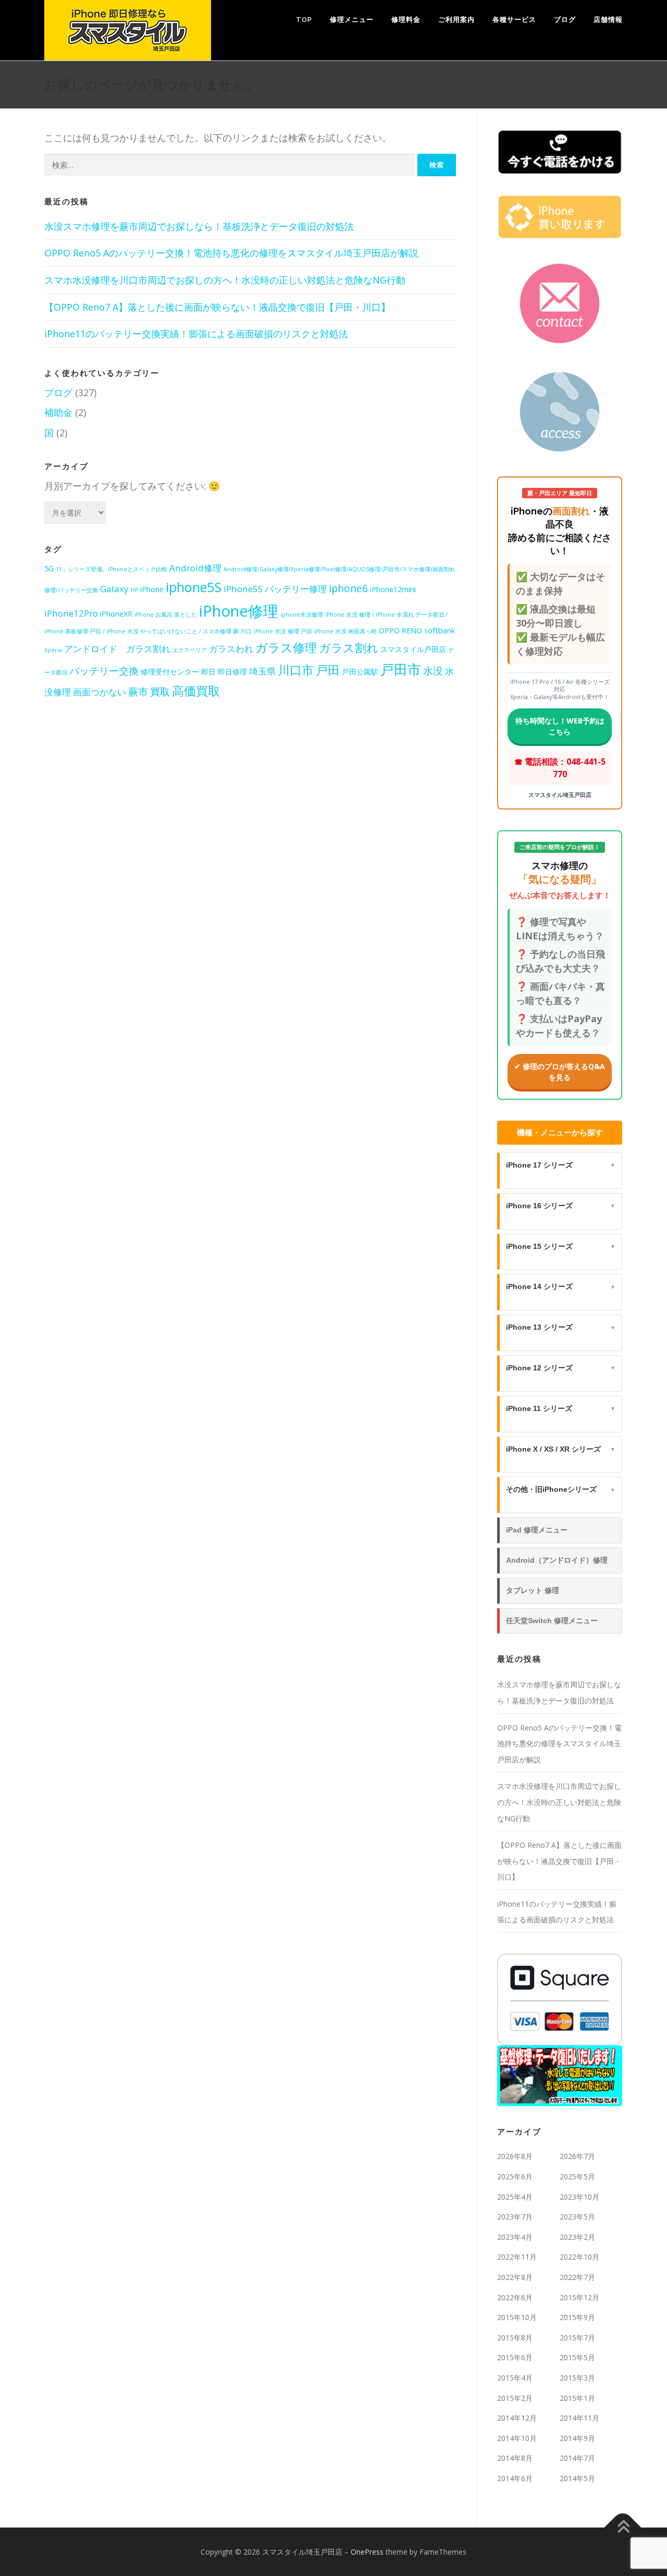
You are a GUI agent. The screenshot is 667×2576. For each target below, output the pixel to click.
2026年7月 (577, 2156)
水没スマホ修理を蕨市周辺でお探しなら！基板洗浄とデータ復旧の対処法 (199, 226)
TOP (304, 20)
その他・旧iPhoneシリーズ (561, 1489)
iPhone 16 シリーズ (561, 1206)
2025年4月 (515, 2197)
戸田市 (401, 669)
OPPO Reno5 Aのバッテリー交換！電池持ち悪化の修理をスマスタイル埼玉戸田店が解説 (231, 253)
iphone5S (194, 587)
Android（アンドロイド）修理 (557, 1560)
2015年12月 (579, 2297)
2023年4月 (515, 2237)
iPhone (152, 589)
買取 (160, 692)
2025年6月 (515, 2176)
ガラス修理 (286, 647)
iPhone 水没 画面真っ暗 (345, 631)
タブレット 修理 (533, 1590)
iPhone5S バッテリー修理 (275, 589)
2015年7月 (577, 2338)
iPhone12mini (393, 589)
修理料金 (406, 20)
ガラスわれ (231, 649)
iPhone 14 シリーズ (561, 1286)
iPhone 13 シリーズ (561, 1327)
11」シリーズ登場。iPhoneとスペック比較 (112, 569)
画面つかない (100, 692)
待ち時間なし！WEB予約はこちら (560, 726)
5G (49, 568)
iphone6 (348, 588)
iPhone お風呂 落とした (166, 615)
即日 (208, 672)
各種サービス (514, 20)
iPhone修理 (239, 611)
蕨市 (138, 692)
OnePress (367, 2552)
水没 (433, 671)
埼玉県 (262, 671)
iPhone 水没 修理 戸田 (283, 631)
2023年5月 (577, 2217)
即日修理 (232, 672)
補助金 (58, 412)
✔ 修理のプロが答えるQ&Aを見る (560, 1072)
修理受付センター (170, 672)
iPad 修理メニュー (537, 1530)
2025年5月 (577, 2176)
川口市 (296, 670)
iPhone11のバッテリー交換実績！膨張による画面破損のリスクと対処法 (196, 334)
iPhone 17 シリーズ (561, 1165)
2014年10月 (517, 2438)
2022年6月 (515, 2297)
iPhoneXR (116, 614)
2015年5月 (577, 2357)
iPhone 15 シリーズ (561, 1246)
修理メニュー (352, 20)
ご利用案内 (456, 20)
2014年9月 (577, 2438)
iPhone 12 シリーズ (561, 1368)
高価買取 (196, 691)
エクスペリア (190, 650)
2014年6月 (515, 2478)
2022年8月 (515, 2277)
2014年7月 (577, 2458)
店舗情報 (608, 20)
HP (134, 590)
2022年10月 (579, 2257)
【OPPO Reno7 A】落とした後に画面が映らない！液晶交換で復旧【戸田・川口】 (217, 307)
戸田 (328, 670)
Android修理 (195, 568)
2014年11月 (579, 2418)
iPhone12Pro (71, 613)
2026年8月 (515, 2156)
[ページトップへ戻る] (623, 2527)
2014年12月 (517, 2418)
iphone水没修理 (302, 615)
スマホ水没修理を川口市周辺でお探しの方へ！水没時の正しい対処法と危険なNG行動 (225, 280)
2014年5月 (577, 2478)
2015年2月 (515, 2398)
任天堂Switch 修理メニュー (552, 1621)
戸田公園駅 (360, 672)
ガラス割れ (349, 648)
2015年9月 (577, 2317)
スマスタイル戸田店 (413, 649)
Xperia (53, 650)
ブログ (565, 20)
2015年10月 (517, 2317)
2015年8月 (515, 2338)
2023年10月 (579, 2197)
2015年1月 (577, 2398)
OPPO (389, 630)
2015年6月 (515, 2357)
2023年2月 (577, 2237)
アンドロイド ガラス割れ (117, 649)
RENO (412, 630)
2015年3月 (577, 2378)
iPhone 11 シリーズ (561, 1408)
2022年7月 (577, 2277)
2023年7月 (515, 2217)
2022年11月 (517, 2257)
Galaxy (114, 589)
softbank (440, 630)
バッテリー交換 (104, 671)
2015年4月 (515, 2378)
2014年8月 (515, 2458)
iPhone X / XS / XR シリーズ (561, 1449)
